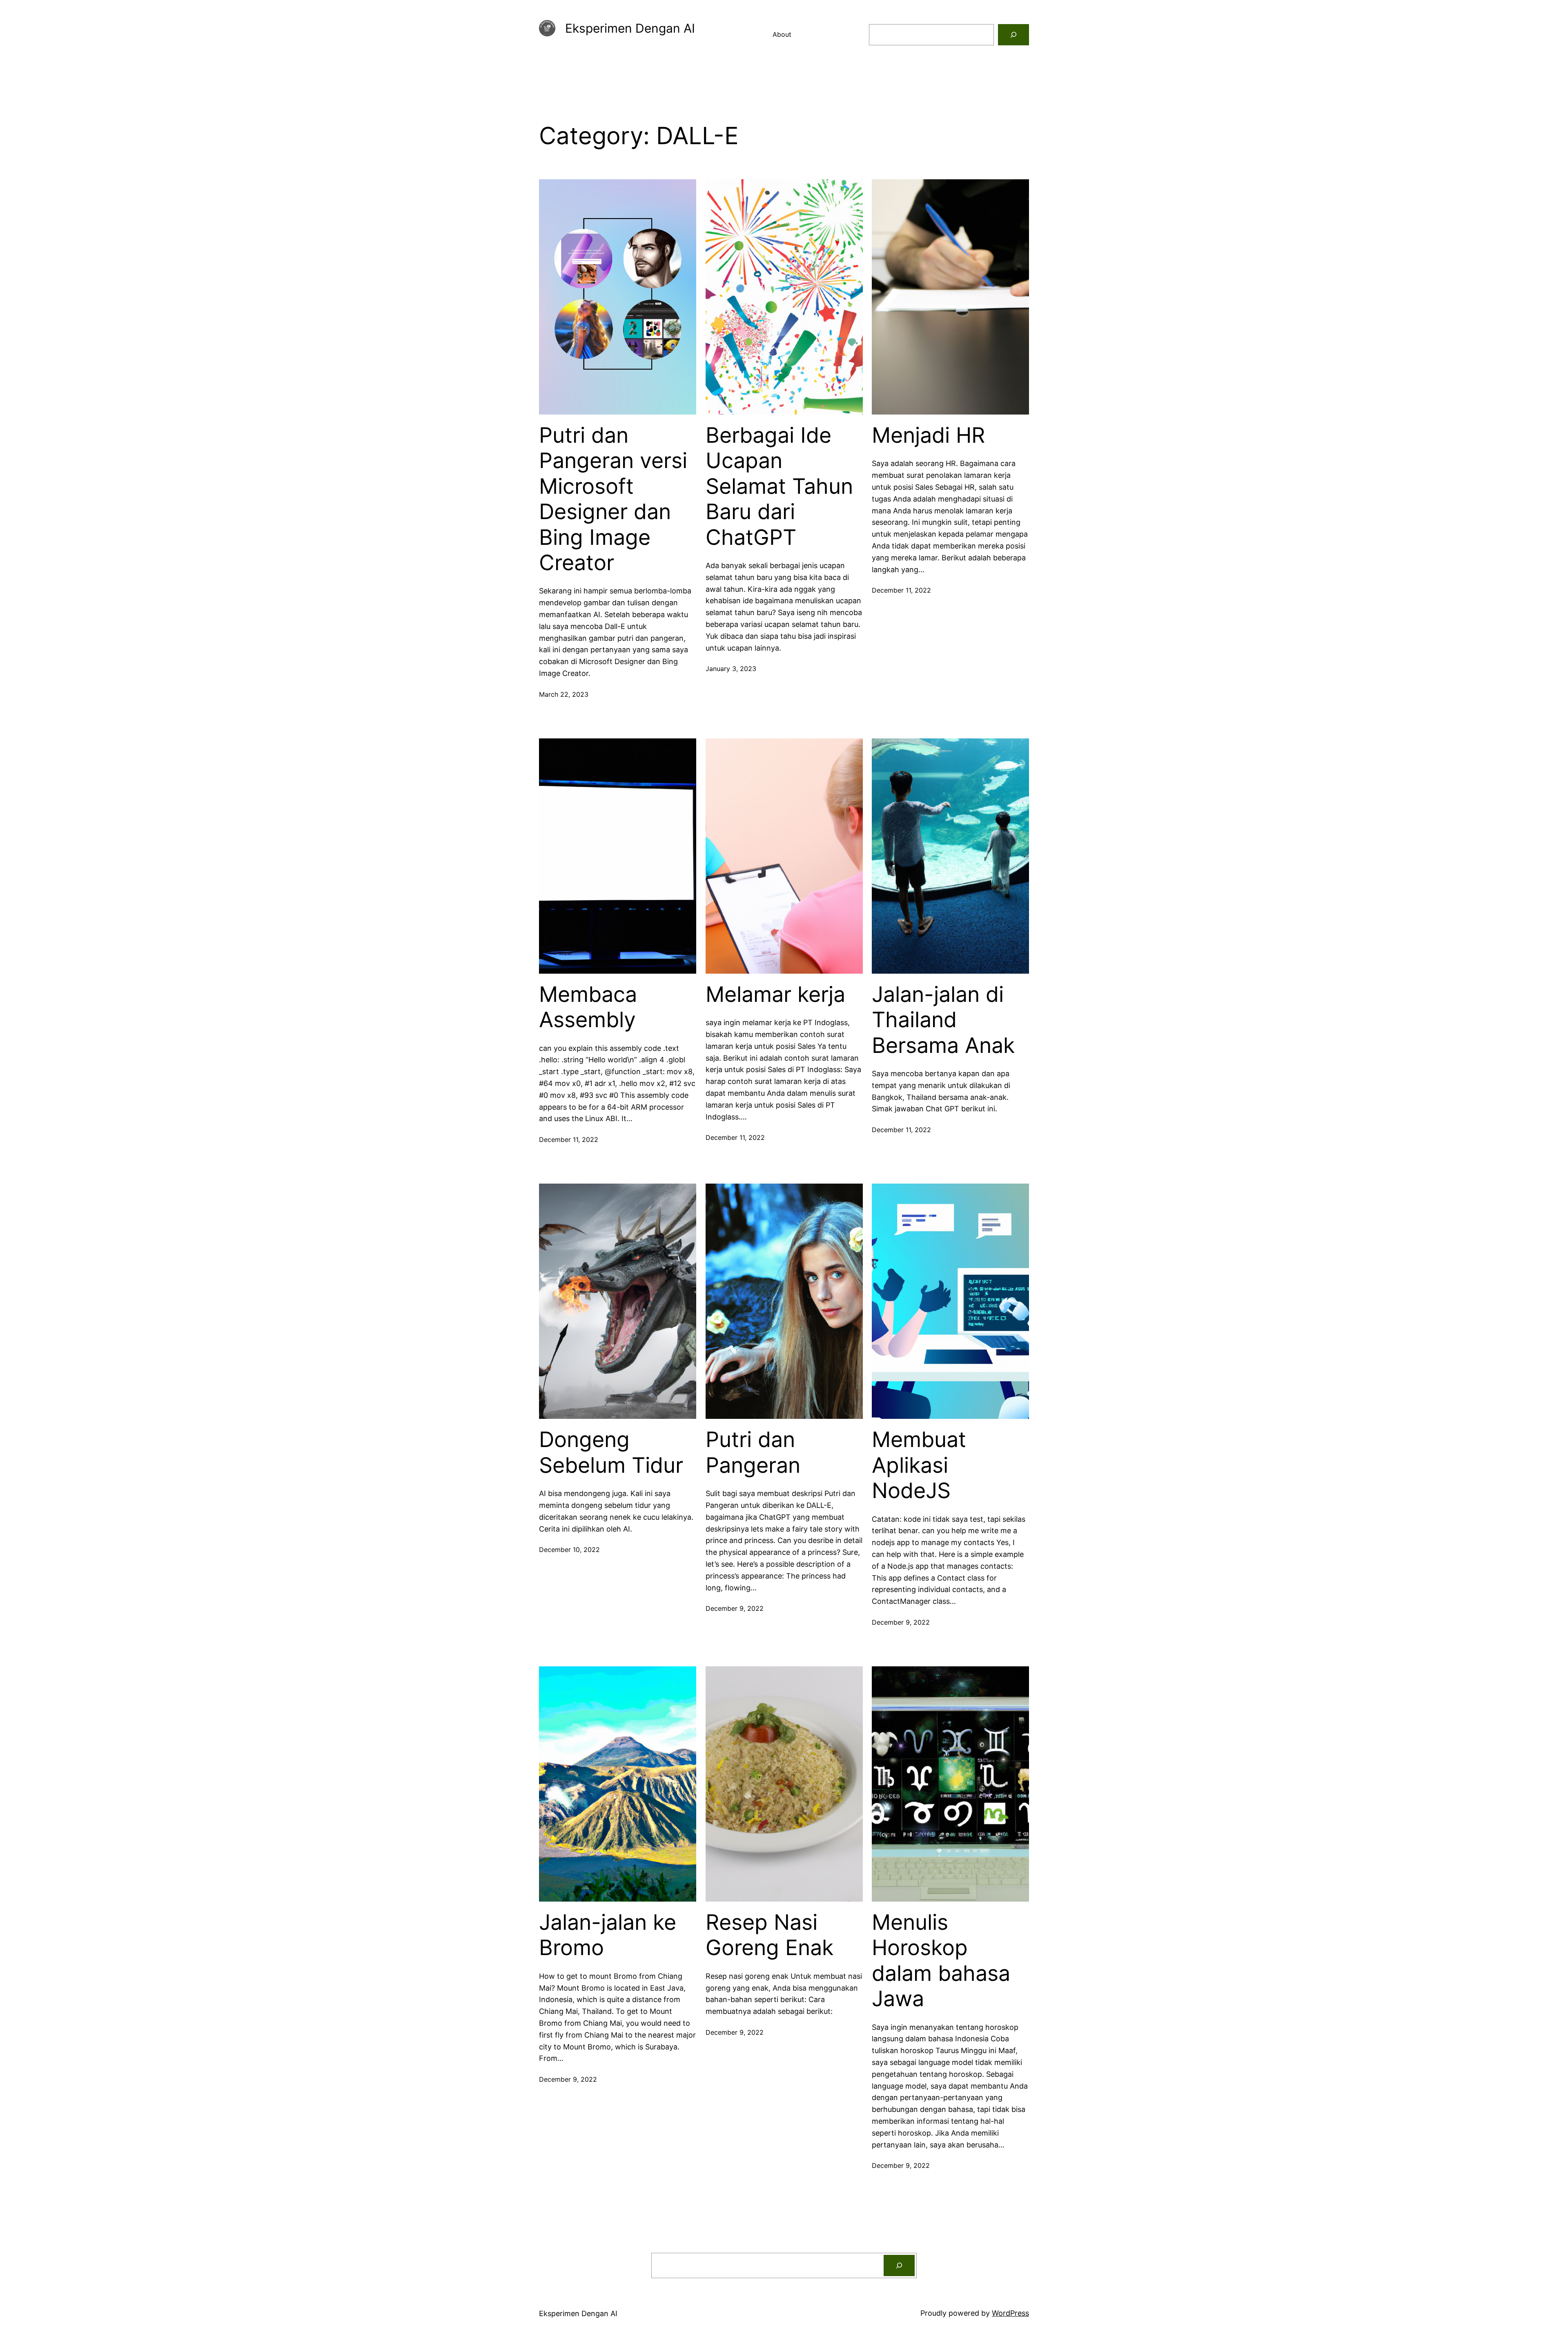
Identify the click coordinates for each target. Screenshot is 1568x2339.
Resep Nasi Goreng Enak (770, 1935)
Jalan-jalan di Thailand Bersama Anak (943, 1020)
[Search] (1013, 35)
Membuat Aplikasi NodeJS (919, 1465)
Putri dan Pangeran (753, 1452)
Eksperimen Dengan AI (630, 28)
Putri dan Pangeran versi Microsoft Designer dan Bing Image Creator (613, 499)
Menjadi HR (928, 435)
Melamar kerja (775, 994)
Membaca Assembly (588, 1007)
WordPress (1010, 2313)
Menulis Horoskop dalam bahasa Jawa (941, 1961)
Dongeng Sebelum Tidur (611, 1452)
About (782, 34)
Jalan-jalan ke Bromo (608, 1935)
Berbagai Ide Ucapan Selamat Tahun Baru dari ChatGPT (779, 486)
